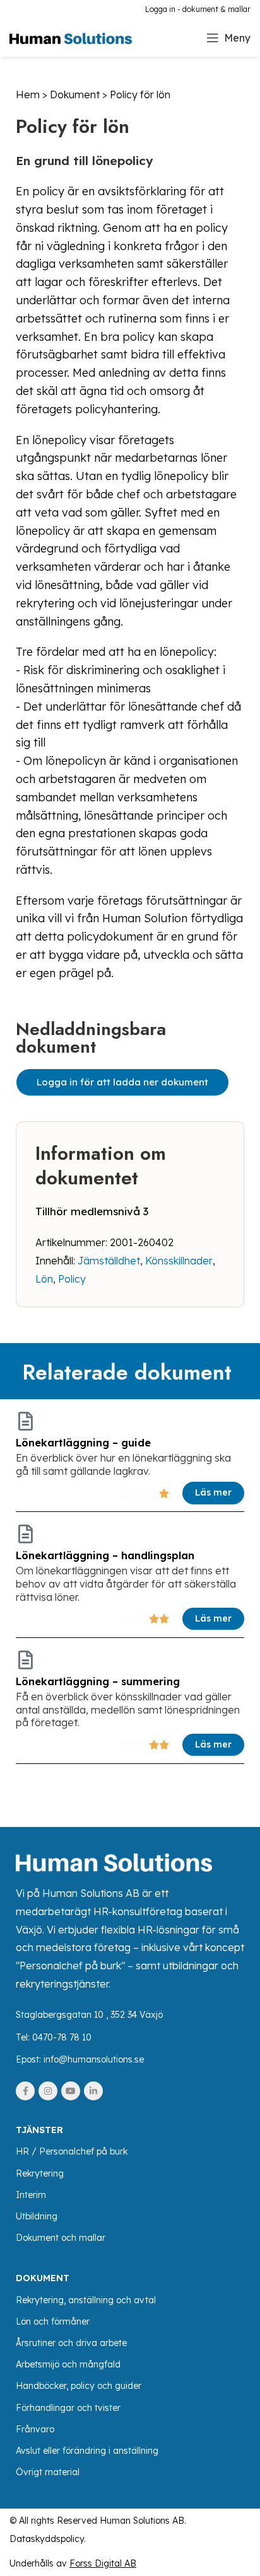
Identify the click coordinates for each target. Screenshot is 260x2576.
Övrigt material (48, 2472)
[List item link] (130, 2038)
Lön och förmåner (53, 2321)
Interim (31, 2195)
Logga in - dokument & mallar (198, 9)
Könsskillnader (179, 1261)
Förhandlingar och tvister (68, 2408)
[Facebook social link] (25, 2091)
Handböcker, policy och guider (79, 2386)
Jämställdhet (109, 1261)
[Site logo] (71, 37)
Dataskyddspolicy (47, 2539)
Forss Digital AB (103, 2563)
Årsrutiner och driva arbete (71, 2343)
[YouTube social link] (71, 2091)
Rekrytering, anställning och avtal (86, 2300)
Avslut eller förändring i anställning (87, 2451)
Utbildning (37, 2216)
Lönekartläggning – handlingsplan (105, 1555)
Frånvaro (35, 2429)
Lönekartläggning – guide (83, 1443)
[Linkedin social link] (93, 2091)
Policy (72, 1279)
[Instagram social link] (48, 2091)
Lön (44, 1279)
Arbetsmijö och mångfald (68, 2364)
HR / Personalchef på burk (72, 2151)
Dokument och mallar (61, 2238)
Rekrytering (40, 2173)
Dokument (75, 94)
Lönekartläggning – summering (98, 1681)
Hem (28, 94)
